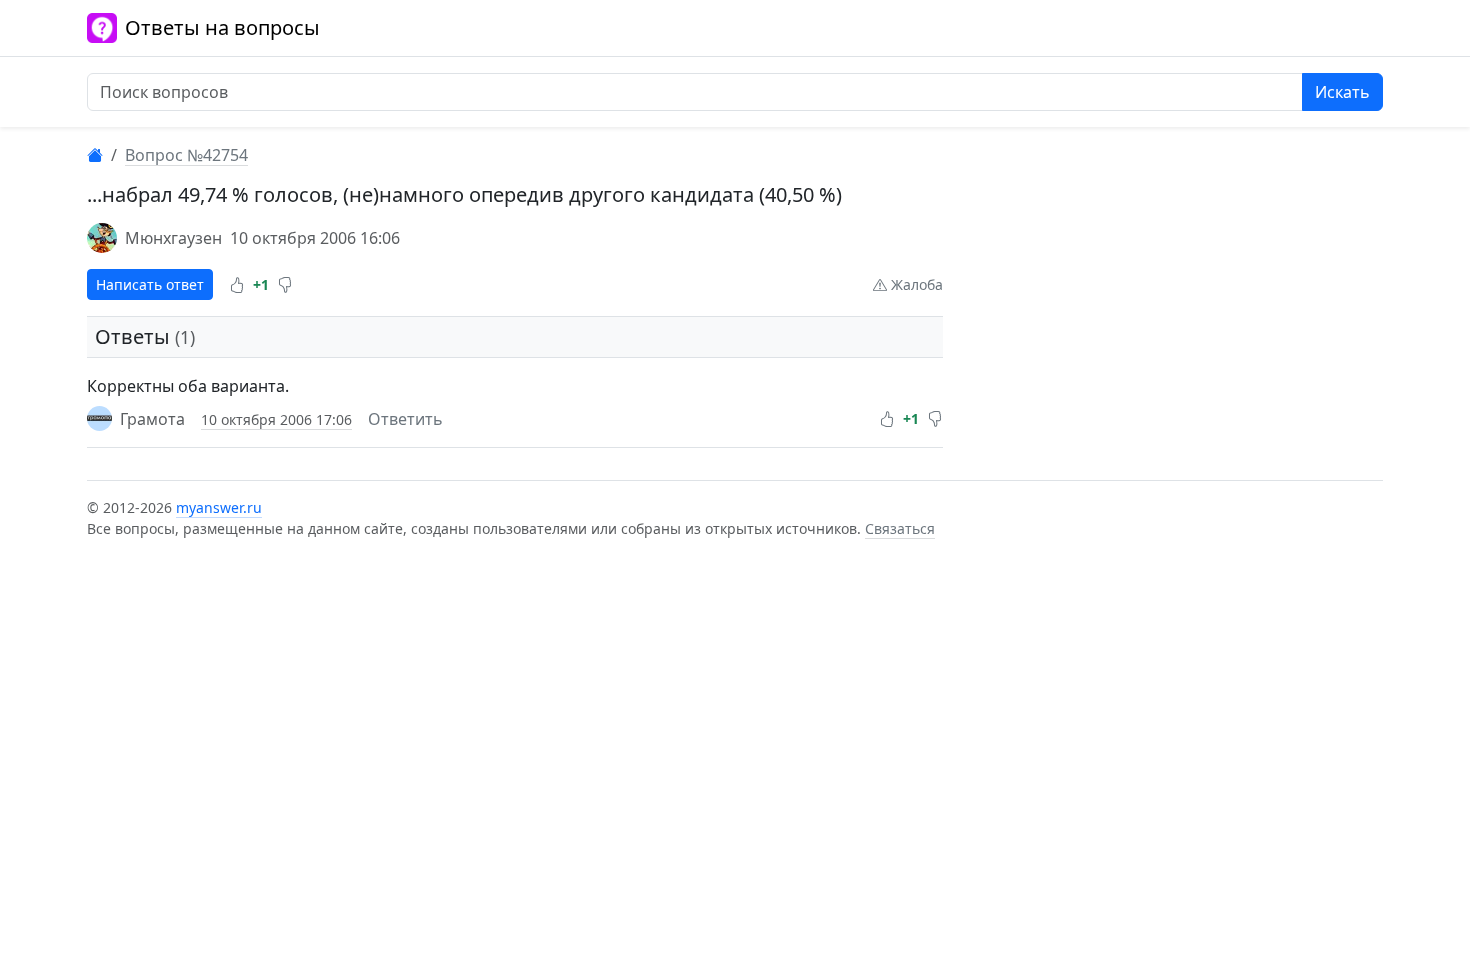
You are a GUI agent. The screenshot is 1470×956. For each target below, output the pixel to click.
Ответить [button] (405, 419)
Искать (1342, 92)
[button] (237, 285)
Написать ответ (150, 284)
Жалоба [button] (915, 284)
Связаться (900, 528)
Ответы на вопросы (222, 27)
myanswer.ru (219, 507)
